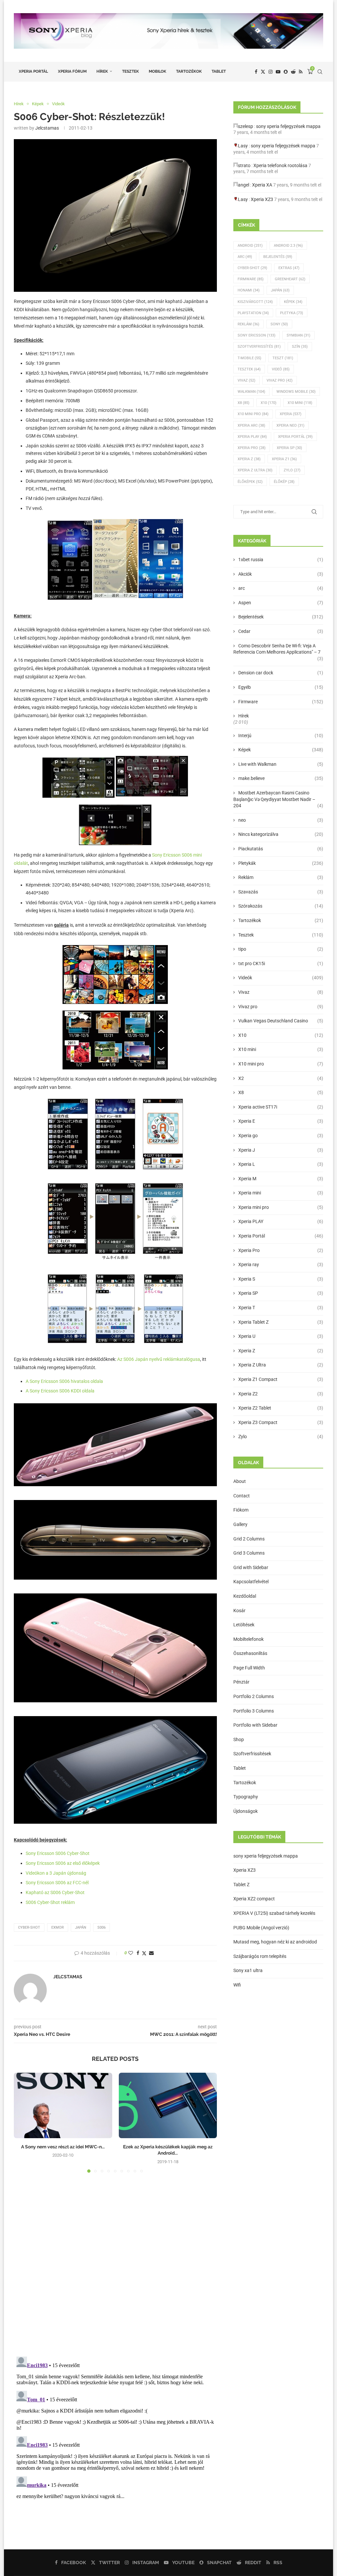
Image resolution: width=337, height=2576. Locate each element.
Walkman (251, 392)
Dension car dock (281, 673)
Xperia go (281, 1136)
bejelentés (278, 257)
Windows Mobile (296, 392)
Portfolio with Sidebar (255, 1725)
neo (281, 820)
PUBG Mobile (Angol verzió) (261, 1928)
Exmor (58, 1927)
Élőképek (250, 482)
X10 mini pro (253, 414)
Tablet (219, 71)
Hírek (102, 71)
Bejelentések (281, 617)
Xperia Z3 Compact (281, 1422)
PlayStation (253, 313)
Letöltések (244, 1625)
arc (281, 588)
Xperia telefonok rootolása (280, 165)
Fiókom (241, 1510)
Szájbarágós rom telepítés (260, 1956)
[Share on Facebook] (138, 1953)
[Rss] (301, 72)
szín (300, 347)
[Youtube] (278, 72)
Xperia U (281, 1336)
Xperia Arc (251, 425)
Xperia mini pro (281, 1207)
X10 (269, 403)
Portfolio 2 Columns (254, 1696)
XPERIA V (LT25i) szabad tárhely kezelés (274, 1913)
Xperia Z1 (284, 459)
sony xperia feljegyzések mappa (288, 126)
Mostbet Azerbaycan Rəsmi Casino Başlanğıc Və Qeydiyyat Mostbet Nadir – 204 (278, 799)
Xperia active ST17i (281, 1107)
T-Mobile (249, 358)
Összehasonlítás (250, 1653)
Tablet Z (241, 1885)
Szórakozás (281, 906)
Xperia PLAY (281, 1221)
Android (250, 246)
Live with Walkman (281, 764)
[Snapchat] (286, 72)
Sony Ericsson (257, 335)
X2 (281, 1078)
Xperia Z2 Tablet (281, 1408)
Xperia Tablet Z (281, 1322)
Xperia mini (281, 1193)
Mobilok (157, 71)
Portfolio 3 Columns (254, 1711)
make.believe (281, 778)
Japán (81, 1927)
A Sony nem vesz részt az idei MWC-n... (63, 2147)
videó (281, 369)
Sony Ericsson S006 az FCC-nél (57, 1883)
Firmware (251, 279)
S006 (102, 1927)
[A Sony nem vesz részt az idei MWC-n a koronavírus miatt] (63, 2105)
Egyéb (281, 687)
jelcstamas (47, 128)
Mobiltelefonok (248, 1639)
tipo (281, 949)
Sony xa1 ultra (248, 1970)
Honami (249, 290)
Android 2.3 (288, 246)
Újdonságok (246, 1811)
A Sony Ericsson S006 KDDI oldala (60, 1391)
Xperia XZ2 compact (254, 1899)
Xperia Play (252, 437)
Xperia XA (262, 185)
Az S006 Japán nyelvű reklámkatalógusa (159, 1359)
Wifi (237, 1985)
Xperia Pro (252, 448)
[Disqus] (115, 2267)
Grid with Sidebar (251, 1567)
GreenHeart (290, 279)
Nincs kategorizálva (281, 834)
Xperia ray (281, 1264)
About (240, 1481)
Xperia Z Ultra (255, 470)
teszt (283, 358)
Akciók (281, 574)
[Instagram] (271, 72)
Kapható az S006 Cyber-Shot (55, 1892)
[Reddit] (293, 72)
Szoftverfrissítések (252, 1754)
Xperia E (281, 1121)
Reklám (248, 324)
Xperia (291, 414)
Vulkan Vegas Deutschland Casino (281, 1021)
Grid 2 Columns (249, 1539)
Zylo (292, 470)
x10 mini (300, 403)
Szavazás (281, 892)
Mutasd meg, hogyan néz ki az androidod (275, 1942)
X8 (244, 403)
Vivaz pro (280, 380)
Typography (246, 1797)
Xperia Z (249, 459)
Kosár (239, 1611)
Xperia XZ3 (262, 199)
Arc (245, 257)
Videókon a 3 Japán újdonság (56, 1873)
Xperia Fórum (72, 71)
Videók (281, 978)
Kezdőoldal (245, 1596)
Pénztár (241, 1682)
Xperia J (281, 1150)
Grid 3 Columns (249, 1553)
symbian (298, 335)
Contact (242, 1496)
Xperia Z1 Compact (281, 1379)
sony (279, 324)
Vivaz (246, 380)
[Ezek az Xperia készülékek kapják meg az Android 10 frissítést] (168, 2105)
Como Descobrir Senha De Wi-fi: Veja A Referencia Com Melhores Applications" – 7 (278, 649)
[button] (23, 2122)
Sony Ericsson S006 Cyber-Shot (58, 1853)
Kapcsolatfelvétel (251, 1582)
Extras (289, 268)
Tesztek (130, 71)
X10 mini (281, 1049)
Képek (293, 302)
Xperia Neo (290, 425)
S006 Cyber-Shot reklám (50, 1902)
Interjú (281, 736)
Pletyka (292, 313)
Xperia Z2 (281, 1394)
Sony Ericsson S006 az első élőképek (63, 1863)
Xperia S (281, 1279)
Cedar (281, 631)
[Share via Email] (151, 1953)
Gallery (240, 1524)
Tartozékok (189, 71)
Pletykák (281, 863)
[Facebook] (256, 72)
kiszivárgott (255, 302)
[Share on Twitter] (144, 1953)
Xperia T (281, 1308)
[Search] (320, 72)
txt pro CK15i (281, 963)
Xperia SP (289, 448)
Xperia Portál (33, 71)
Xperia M (281, 1179)
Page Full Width (249, 1668)
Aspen (281, 603)
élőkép (284, 482)
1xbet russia (281, 560)
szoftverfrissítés (259, 347)
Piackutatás (281, 849)
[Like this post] (131, 1953)
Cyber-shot (29, 1927)
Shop (239, 1739)
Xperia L (281, 1164)
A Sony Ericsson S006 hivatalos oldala (64, 1381)
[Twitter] (263, 72)
